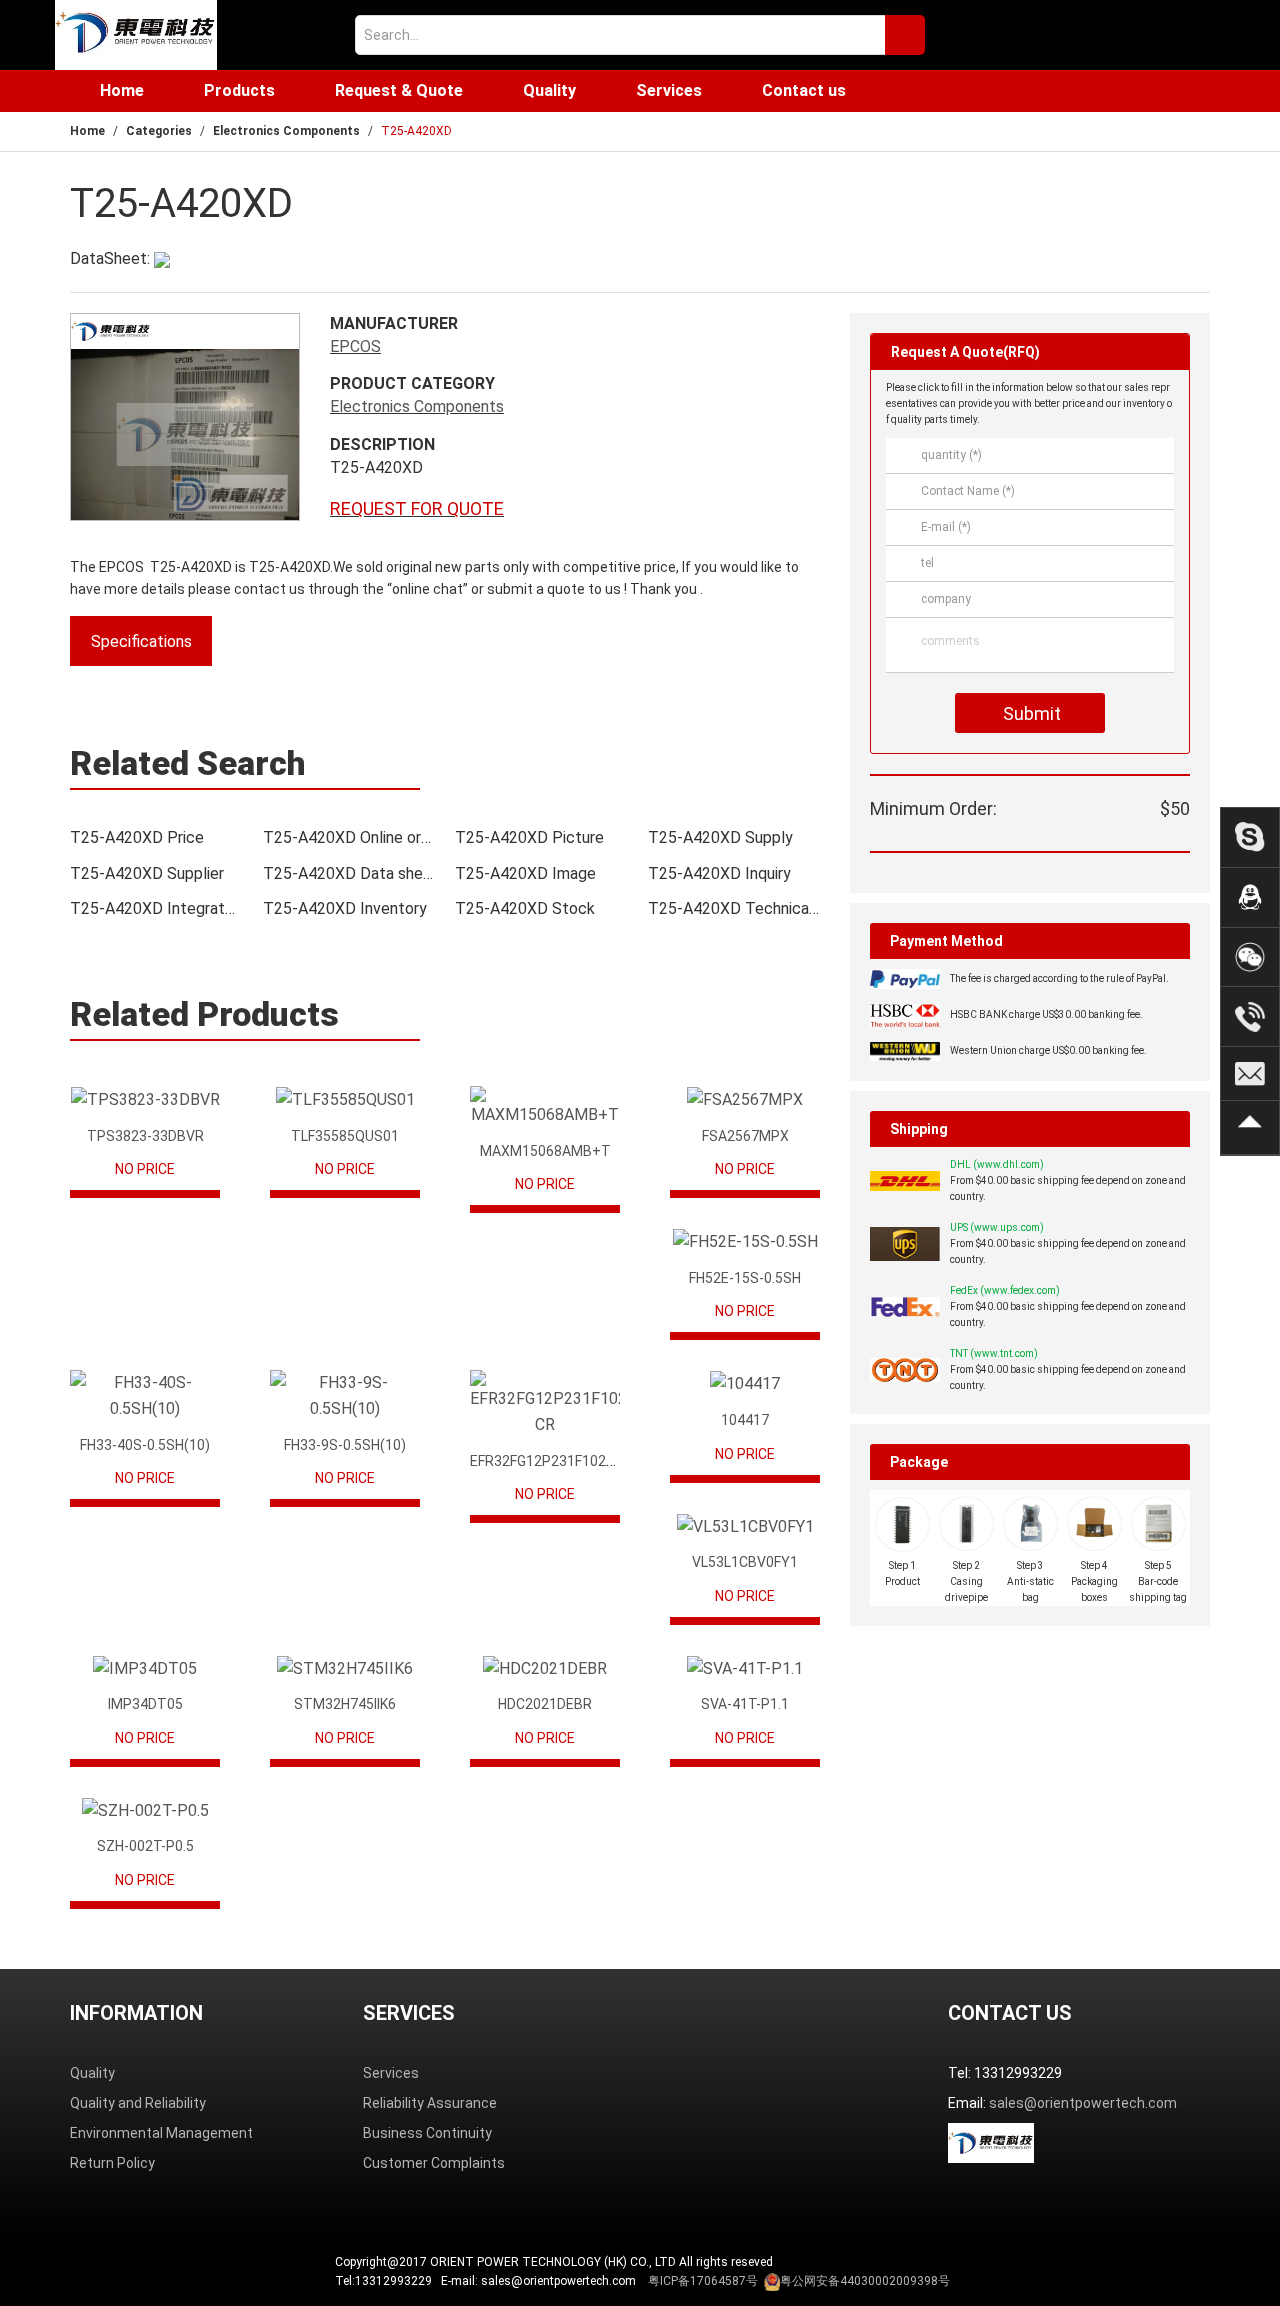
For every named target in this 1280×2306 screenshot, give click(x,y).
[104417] (745, 1383)
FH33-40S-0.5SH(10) (145, 1445)
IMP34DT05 (145, 1704)
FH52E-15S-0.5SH (745, 1278)
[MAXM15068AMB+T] (545, 1107)
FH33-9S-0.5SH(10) (345, 1445)
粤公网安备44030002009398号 (865, 2281)
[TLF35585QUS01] (345, 1099)
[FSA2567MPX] (745, 1099)
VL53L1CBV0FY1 (745, 1562)
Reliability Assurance (430, 2103)
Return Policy (112, 2163)
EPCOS (355, 346)
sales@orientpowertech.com (1083, 2103)
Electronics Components (286, 131)
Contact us (804, 90)
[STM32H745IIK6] (345, 1668)
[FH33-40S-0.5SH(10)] (145, 1395)
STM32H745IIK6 (345, 1704)
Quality (549, 90)
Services (669, 90)
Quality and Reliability (138, 2103)
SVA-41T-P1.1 (745, 1704)
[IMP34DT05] (145, 1668)
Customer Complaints (434, 2163)
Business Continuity (427, 2133)
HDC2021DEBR (545, 1704)
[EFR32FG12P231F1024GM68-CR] (545, 1403)
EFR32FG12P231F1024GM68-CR (572, 1461)
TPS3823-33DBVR (145, 1136)
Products (239, 90)
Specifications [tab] (141, 641)
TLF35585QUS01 (345, 1136)
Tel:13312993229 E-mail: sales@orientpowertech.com (642, 2281)
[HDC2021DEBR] (545, 1668)
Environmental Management (161, 2133)
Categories (159, 131)
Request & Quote (399, 90)
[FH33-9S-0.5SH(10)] (345, 1395)
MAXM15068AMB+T (545, 1151)
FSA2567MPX (745, 1136)
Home (122, 90)
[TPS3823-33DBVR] (145, 1099)
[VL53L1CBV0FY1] (745, 1526)
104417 (745, 1420)
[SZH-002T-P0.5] (145, 1810)
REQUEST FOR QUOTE (417, 508)
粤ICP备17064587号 (703, 2281)
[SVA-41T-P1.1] (745, 1668)
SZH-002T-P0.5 (145, 1846)
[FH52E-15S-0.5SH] (745, 1241)
